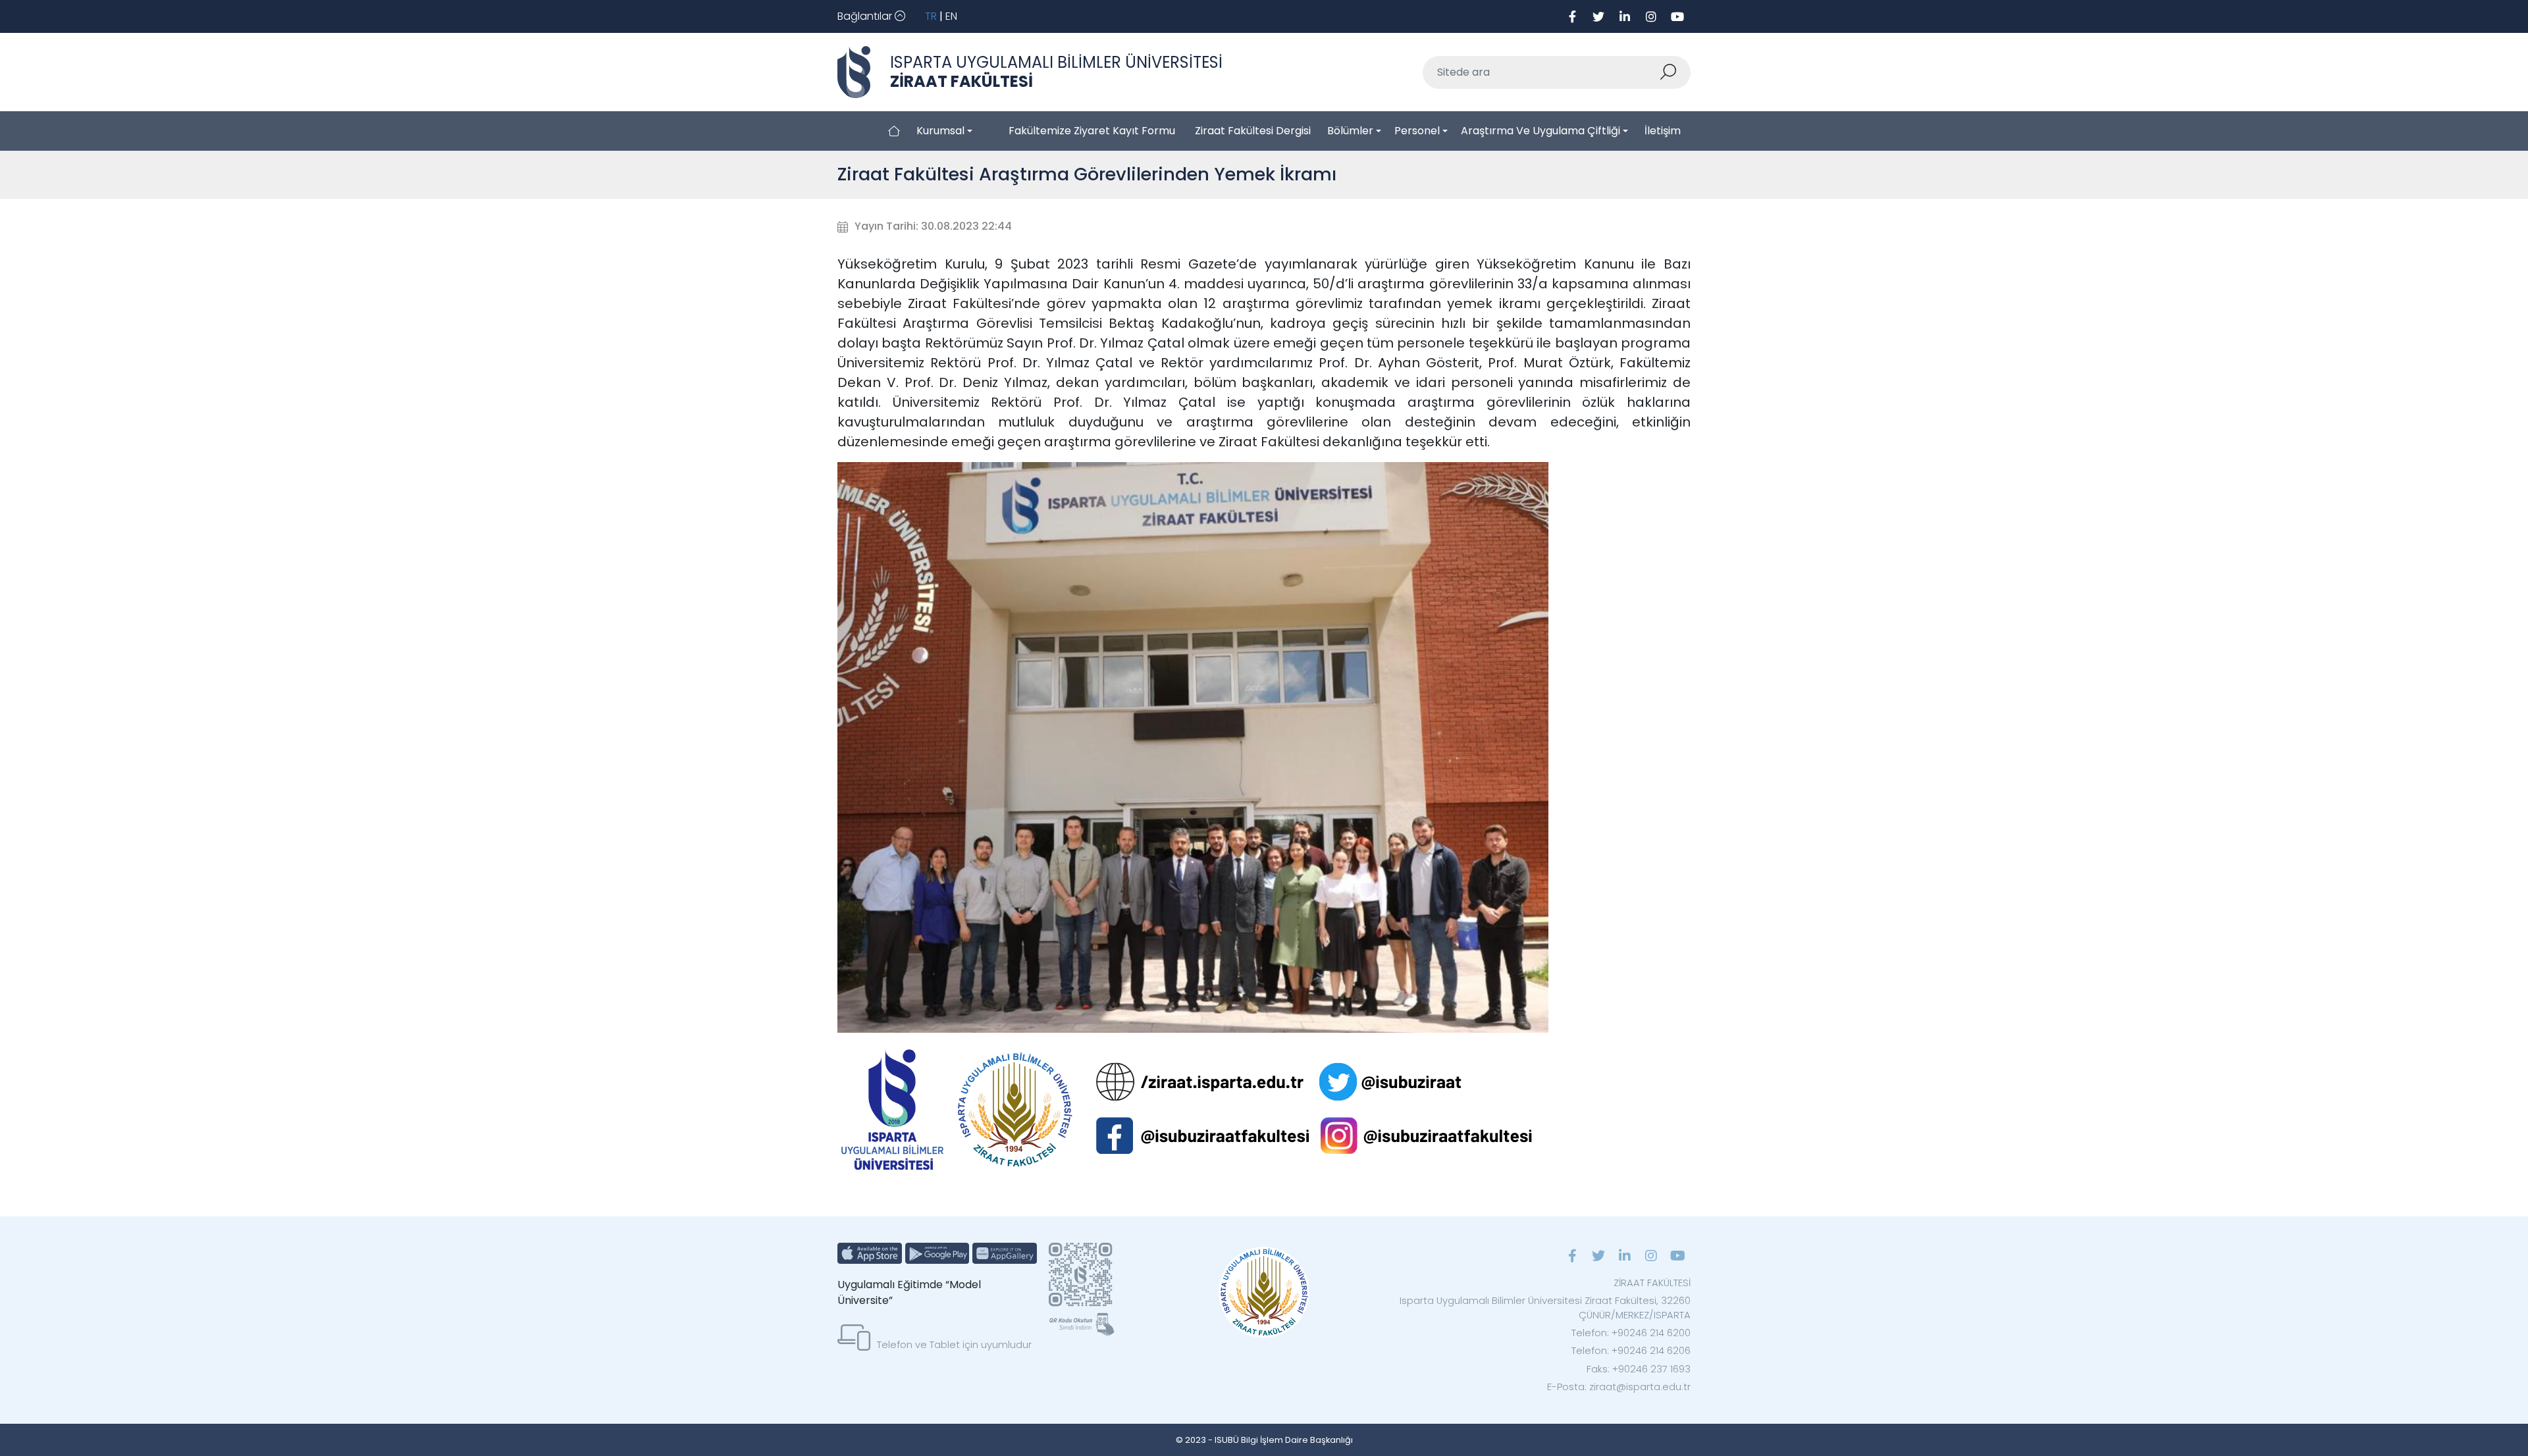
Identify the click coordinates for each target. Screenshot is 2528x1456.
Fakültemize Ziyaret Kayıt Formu (1092, 131)
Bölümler (1350, 131)
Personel (1417, 131)
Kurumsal (940, 131)
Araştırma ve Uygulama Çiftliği (1540, 131)
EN (951, 16)
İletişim (1663, 131)
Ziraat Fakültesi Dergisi (1253, 131)
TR (931, 16)
